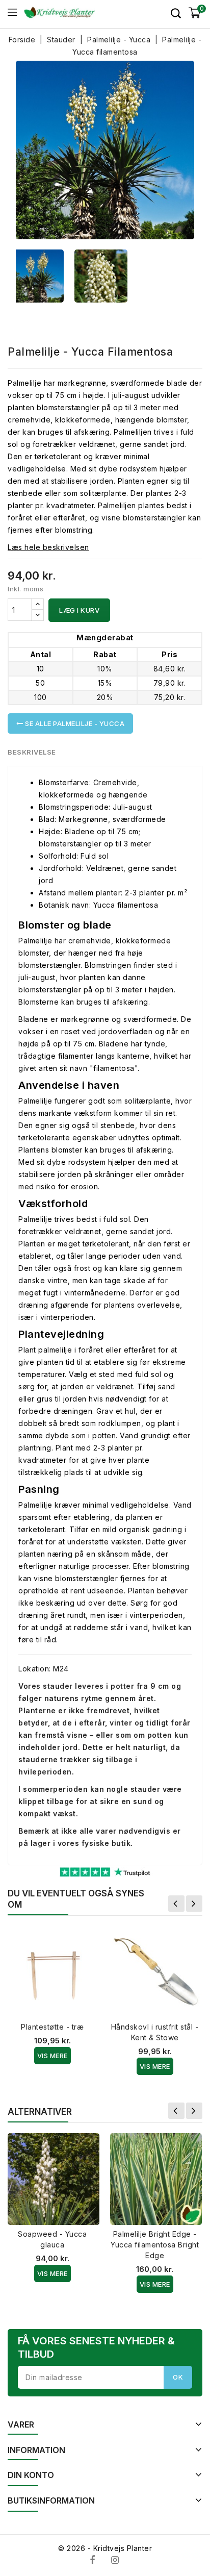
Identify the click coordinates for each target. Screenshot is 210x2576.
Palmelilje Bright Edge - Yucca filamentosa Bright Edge (155, 2245)
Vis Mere (52, 2056)
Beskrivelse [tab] (32, 752)
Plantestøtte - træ (52, 2027)
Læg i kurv (79, 610)
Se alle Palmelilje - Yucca (74, 723)
